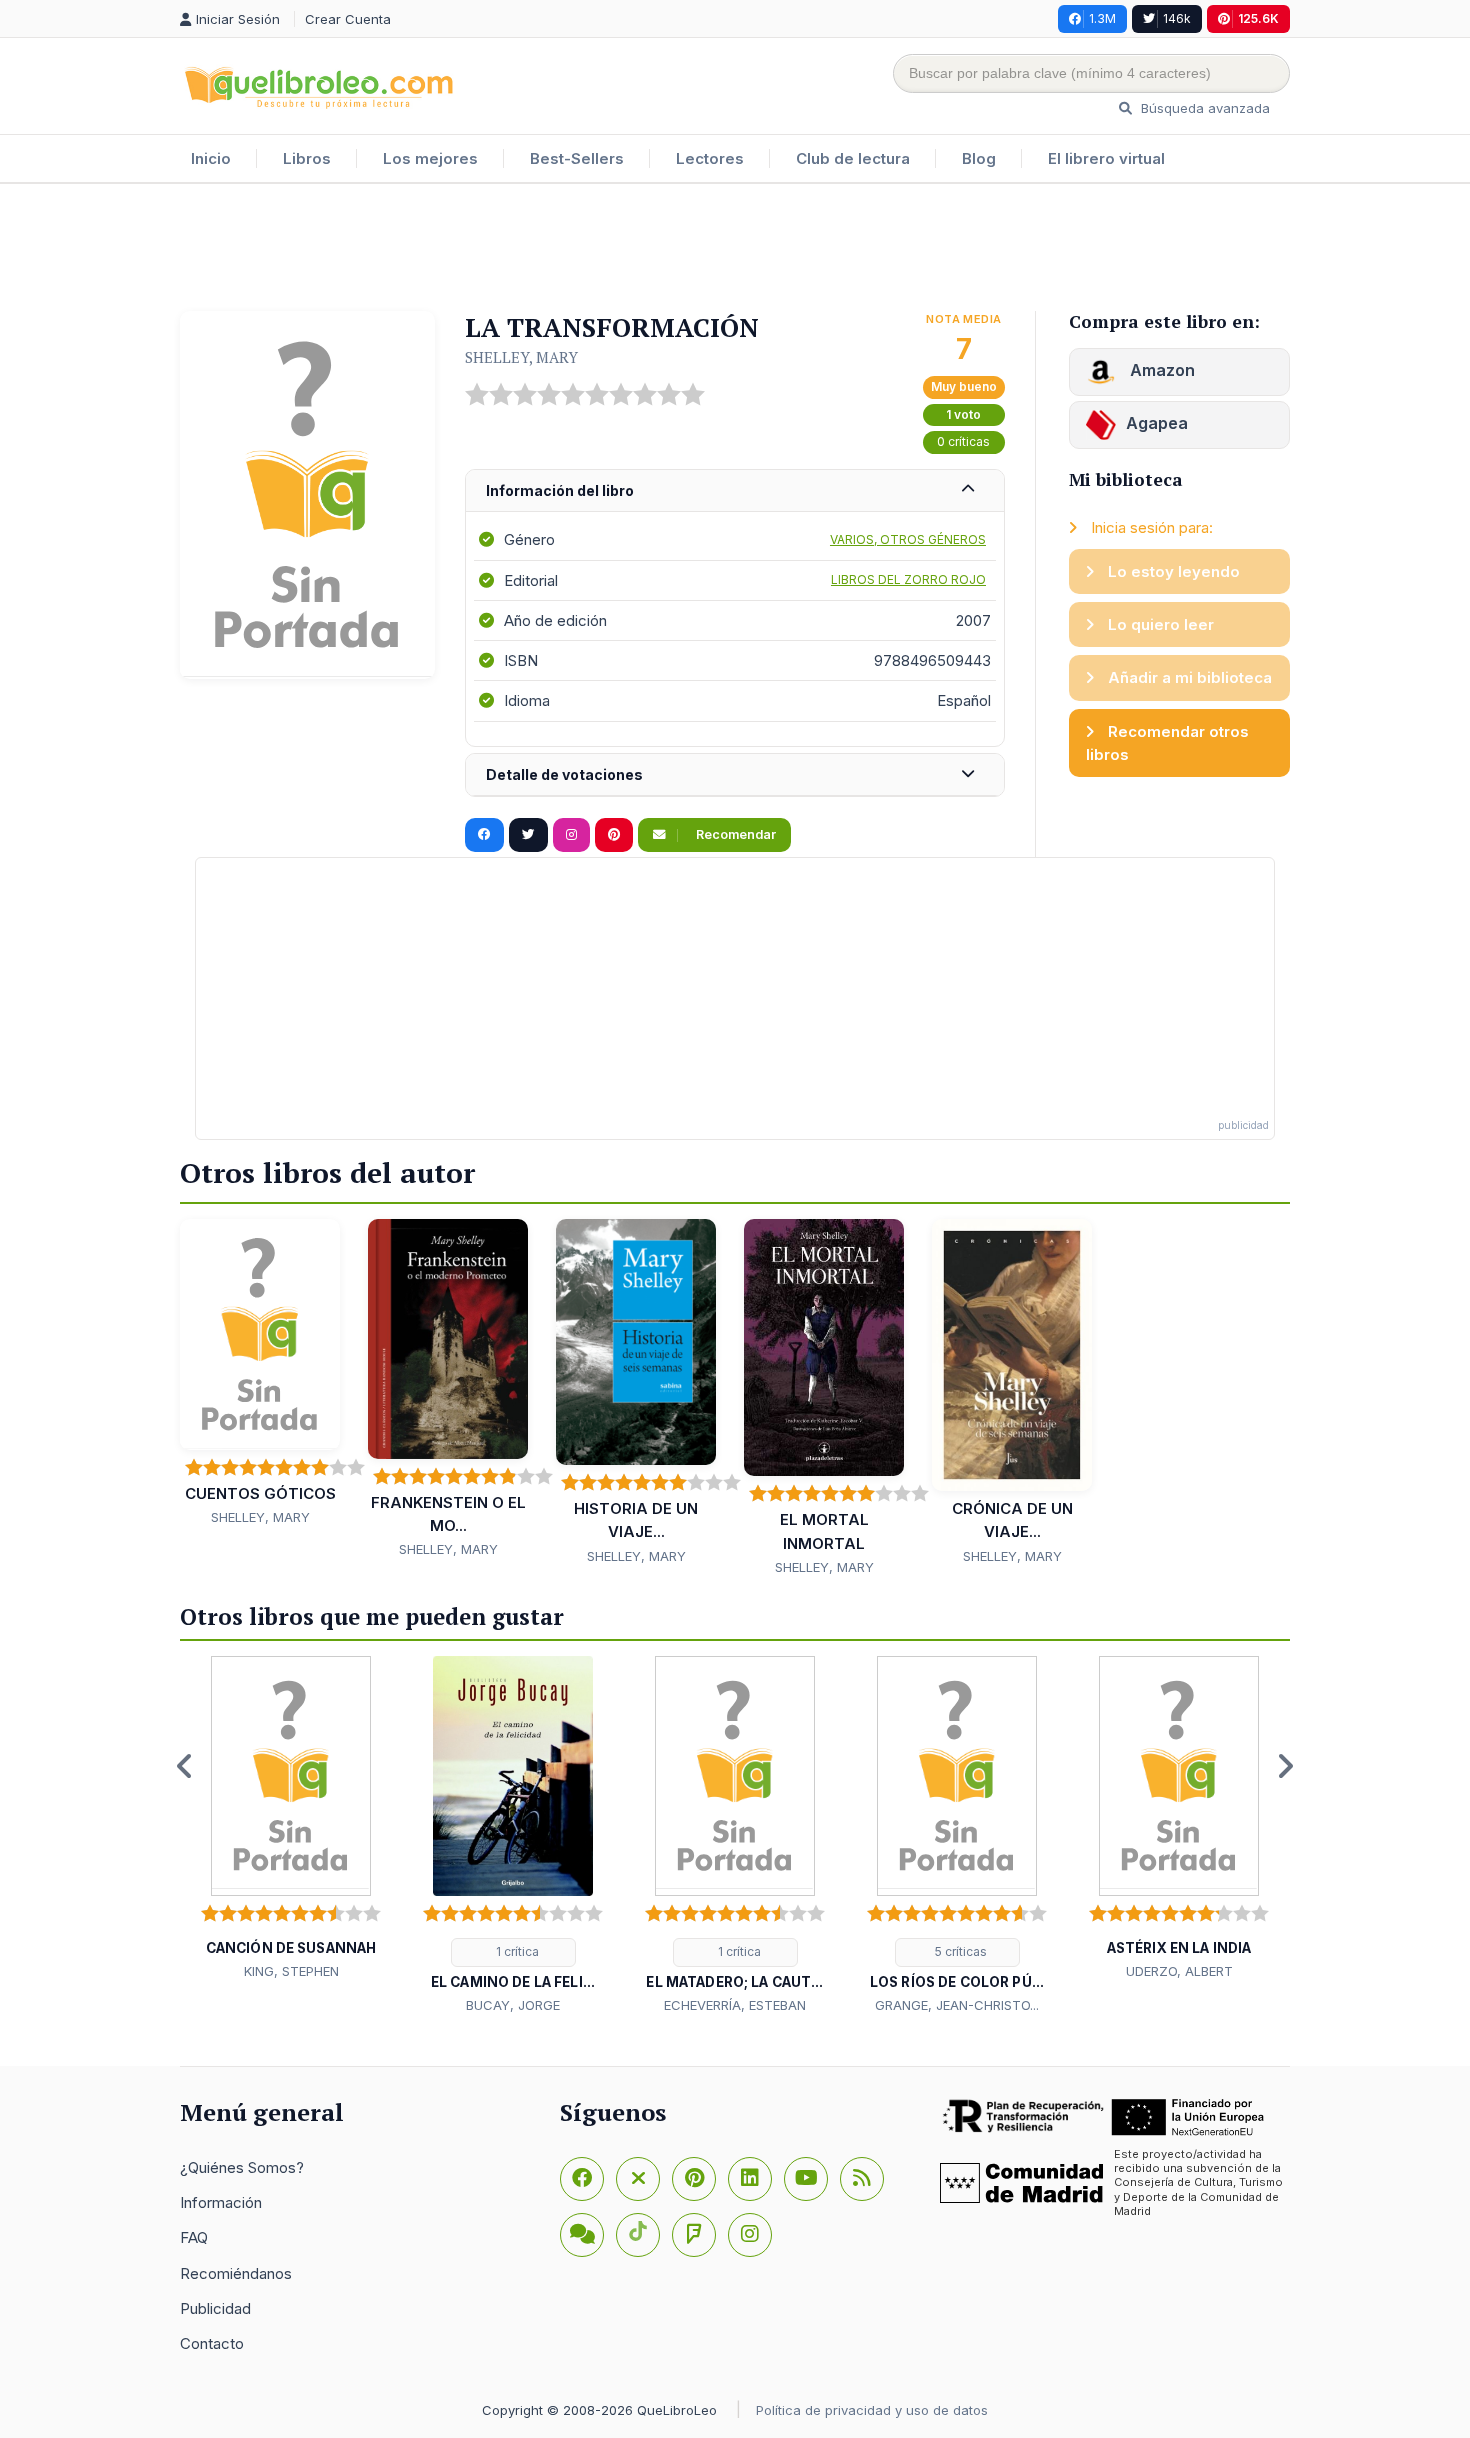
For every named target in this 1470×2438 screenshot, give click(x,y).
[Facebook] (582, 2179)
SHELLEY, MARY (521, 357)
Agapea (1157, 423)
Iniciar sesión (240, 19)
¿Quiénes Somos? (242, 2167)
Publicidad (215, 2308)
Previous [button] (185, 1766)
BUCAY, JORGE (513, 2005)
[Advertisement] (735, 249)
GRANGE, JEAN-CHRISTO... (957, 2005)
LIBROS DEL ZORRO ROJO (908, 579)
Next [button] (1285, 1766)
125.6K (1258, 18)
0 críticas (963, 441)
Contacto (212, 2343)
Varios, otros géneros (908, 539)
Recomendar (734, 834)
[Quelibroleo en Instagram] (571, 835)
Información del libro (560, 490)
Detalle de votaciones (564, 774)
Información (221, 2202)
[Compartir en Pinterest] (614, 835)
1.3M (1102, 18)
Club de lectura (853, 158)
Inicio (211, 158)
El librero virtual (1106, 158)
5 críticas (959, 1951)
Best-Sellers (577, 158)
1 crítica (516, 1951)
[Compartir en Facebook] (484, 835)
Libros (307, 158)
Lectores (710, 158)
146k (1177, 18)
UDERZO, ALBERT (1179, 1971)
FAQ (194, 2237)
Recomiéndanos (236, 2273)
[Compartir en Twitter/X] (528, 835)
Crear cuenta (348, 19)
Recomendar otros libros (1167, 743)
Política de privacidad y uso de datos (872, 2410)
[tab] (735, 491)
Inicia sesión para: (1150, 527)
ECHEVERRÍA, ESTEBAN (735, 2005)
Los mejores (430, 158)
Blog (979, 158)
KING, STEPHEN (291, 1971)
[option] (291, 1819)
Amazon (1160, 370)
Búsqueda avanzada (1203, 108)
